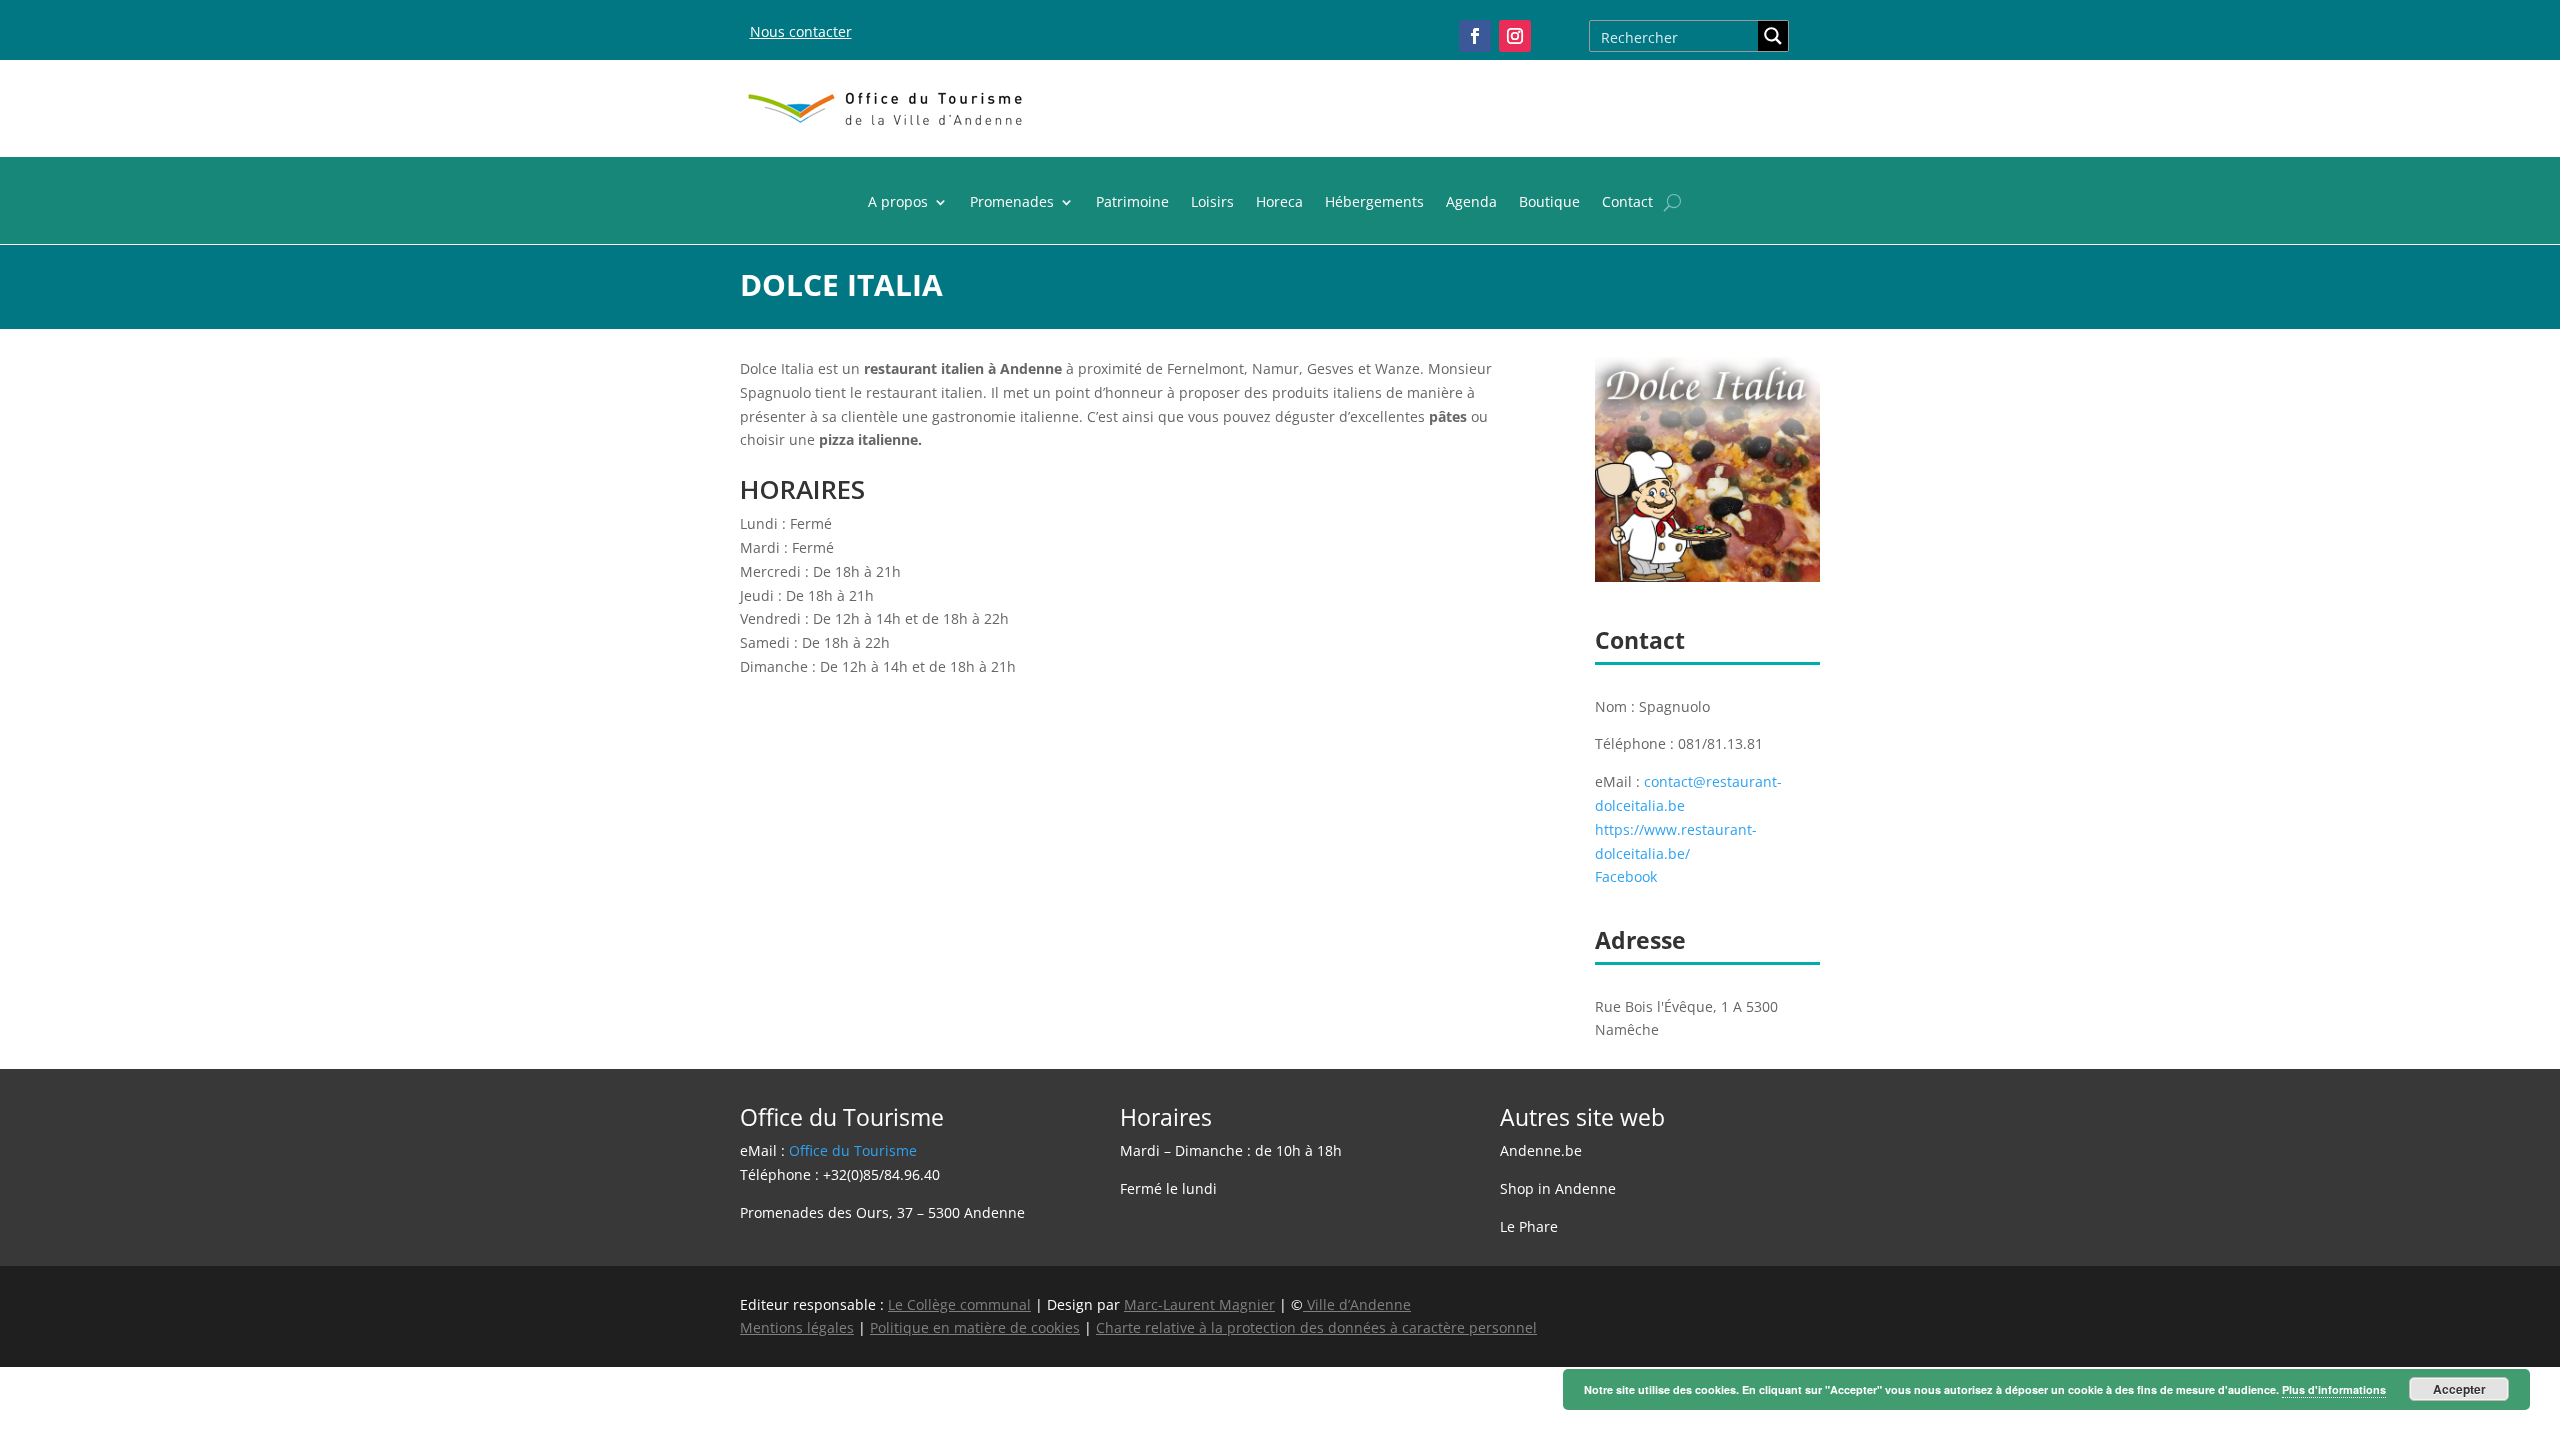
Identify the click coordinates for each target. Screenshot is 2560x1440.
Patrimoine (1132, 203)
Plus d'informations (2334, 1389)
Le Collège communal (959, 1304)
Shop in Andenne (1558, 1188)
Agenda (1471, 203)
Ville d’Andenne (1359, 1304)
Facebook (1626, 876)
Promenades (1012, 203)
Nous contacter (801, 31)
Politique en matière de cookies (975, 1327)
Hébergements (1374, 203)
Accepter (2459, 1389)
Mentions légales (797, 1327)
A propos (898, 203)
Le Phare (1529, 1226)
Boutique (1549, 203)
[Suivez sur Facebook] (1475, 36)
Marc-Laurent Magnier (1199, 1304)
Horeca (1279, 203)
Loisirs (1212, 203)
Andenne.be (1541, 1150)
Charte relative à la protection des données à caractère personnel (1316, 1327)
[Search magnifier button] (1773, 36)
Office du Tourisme (853, 1150)
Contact (1627, 203)
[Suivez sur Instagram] (1515, 36)
